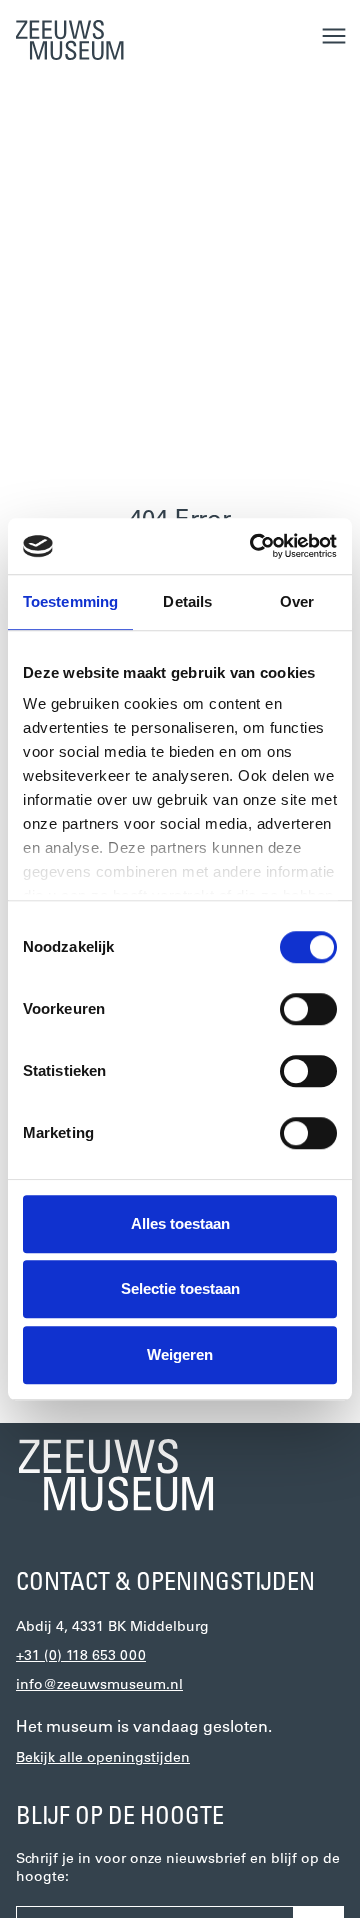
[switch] (308, 1009)
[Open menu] (334, 36)
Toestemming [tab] (70, 601)
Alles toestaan (180, 1223)
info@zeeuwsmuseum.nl (99, 1685)
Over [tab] (297, 601)
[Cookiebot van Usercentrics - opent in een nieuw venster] (254, 546)
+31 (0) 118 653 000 (81, 1656)
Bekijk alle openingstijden (103, 1758)
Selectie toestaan (180, 1288)
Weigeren (180, 1354)
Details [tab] (187, 601)
